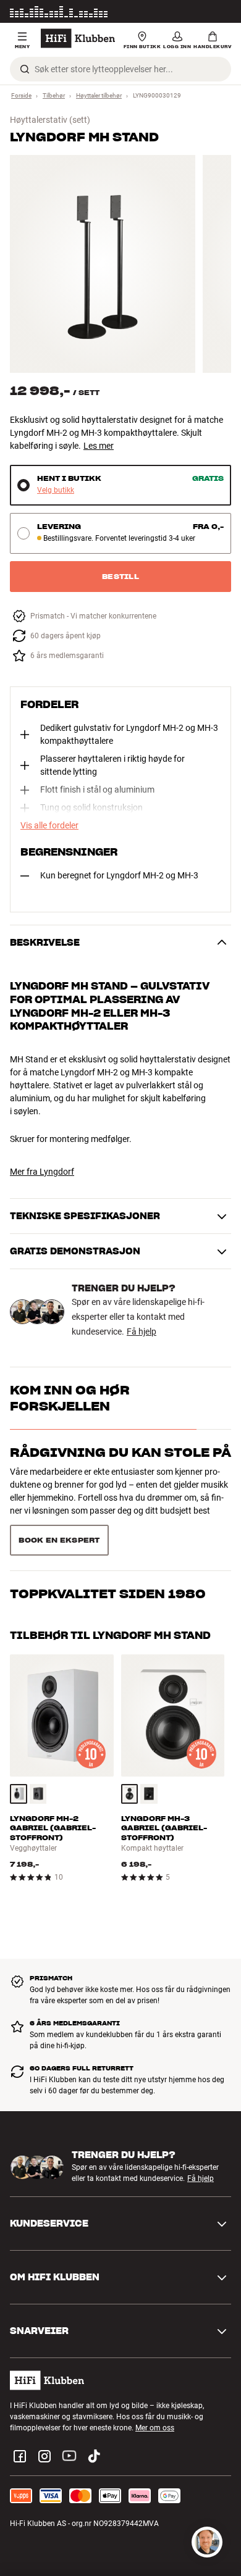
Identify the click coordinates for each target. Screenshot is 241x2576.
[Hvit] (19, 1794)
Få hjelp (142, 1332)
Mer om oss (155, 2428)
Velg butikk (56, 490)
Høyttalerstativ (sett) (50, 120)
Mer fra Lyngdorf (42, 1172)
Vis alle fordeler (49, 825)
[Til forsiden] (78, 38)
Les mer (218, 12)
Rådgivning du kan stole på (120, 1453)
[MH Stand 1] (103, 264)
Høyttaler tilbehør (99, 95)
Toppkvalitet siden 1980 (108, 1594)
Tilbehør (54, 95)
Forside (21, 95)
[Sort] (38, 1794)
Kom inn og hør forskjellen (70, 1398)
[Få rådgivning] (207, 2542)
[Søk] (25, 69)
